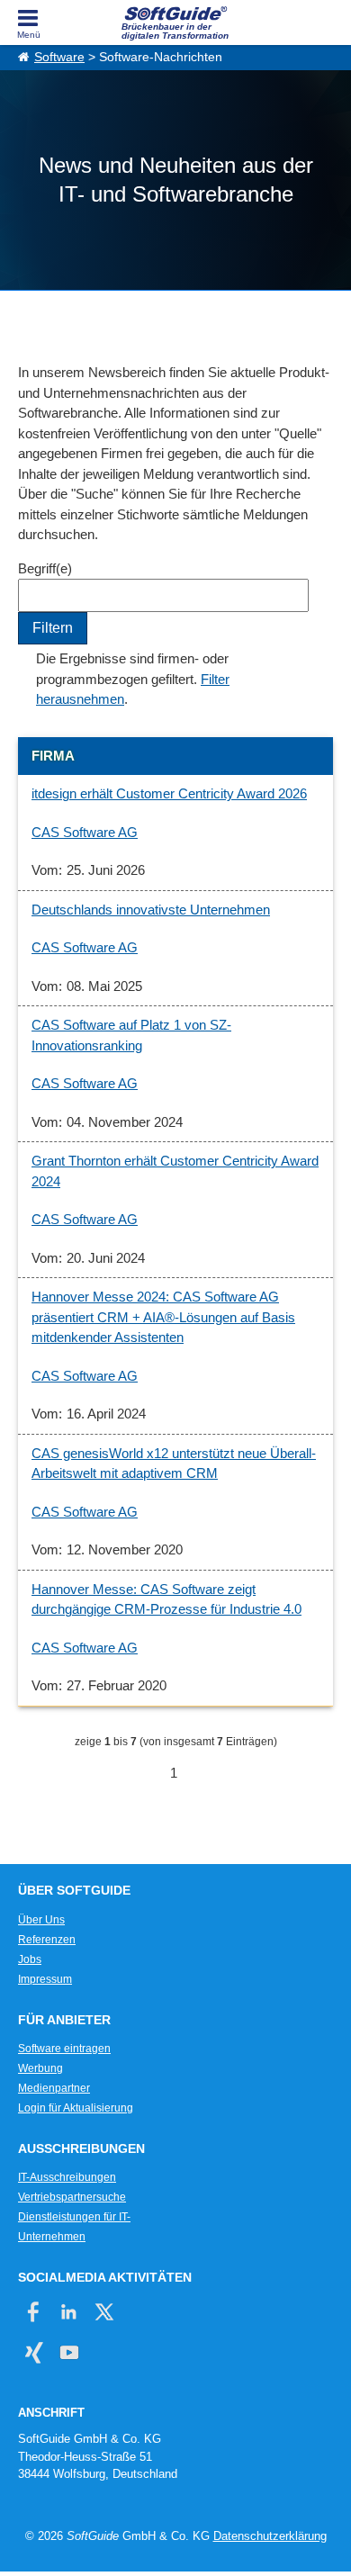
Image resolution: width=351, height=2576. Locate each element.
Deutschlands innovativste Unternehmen (151, 910)
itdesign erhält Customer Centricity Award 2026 (169, 793)
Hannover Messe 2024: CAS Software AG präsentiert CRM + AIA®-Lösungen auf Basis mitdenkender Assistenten (163, 1317)
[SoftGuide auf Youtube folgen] (69, 2352)
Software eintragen (64, 2049)
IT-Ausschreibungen (67, 2177)
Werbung (40, 2068)
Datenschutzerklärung (270, 2536)
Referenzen (47, 1940)
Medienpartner (54, 2088)
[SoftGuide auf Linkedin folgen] (69, 2312)
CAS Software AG (85, 832)
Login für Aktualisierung (76, 2108)
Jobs (30, 1959)
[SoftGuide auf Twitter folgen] (104, 2312)
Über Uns (41, 1920)
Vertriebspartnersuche (72, 2197)
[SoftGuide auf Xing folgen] (34, 2352)
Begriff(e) (45, 568)
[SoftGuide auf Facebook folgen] (34, 2312)
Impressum (45, 1979)
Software (59, 57)
